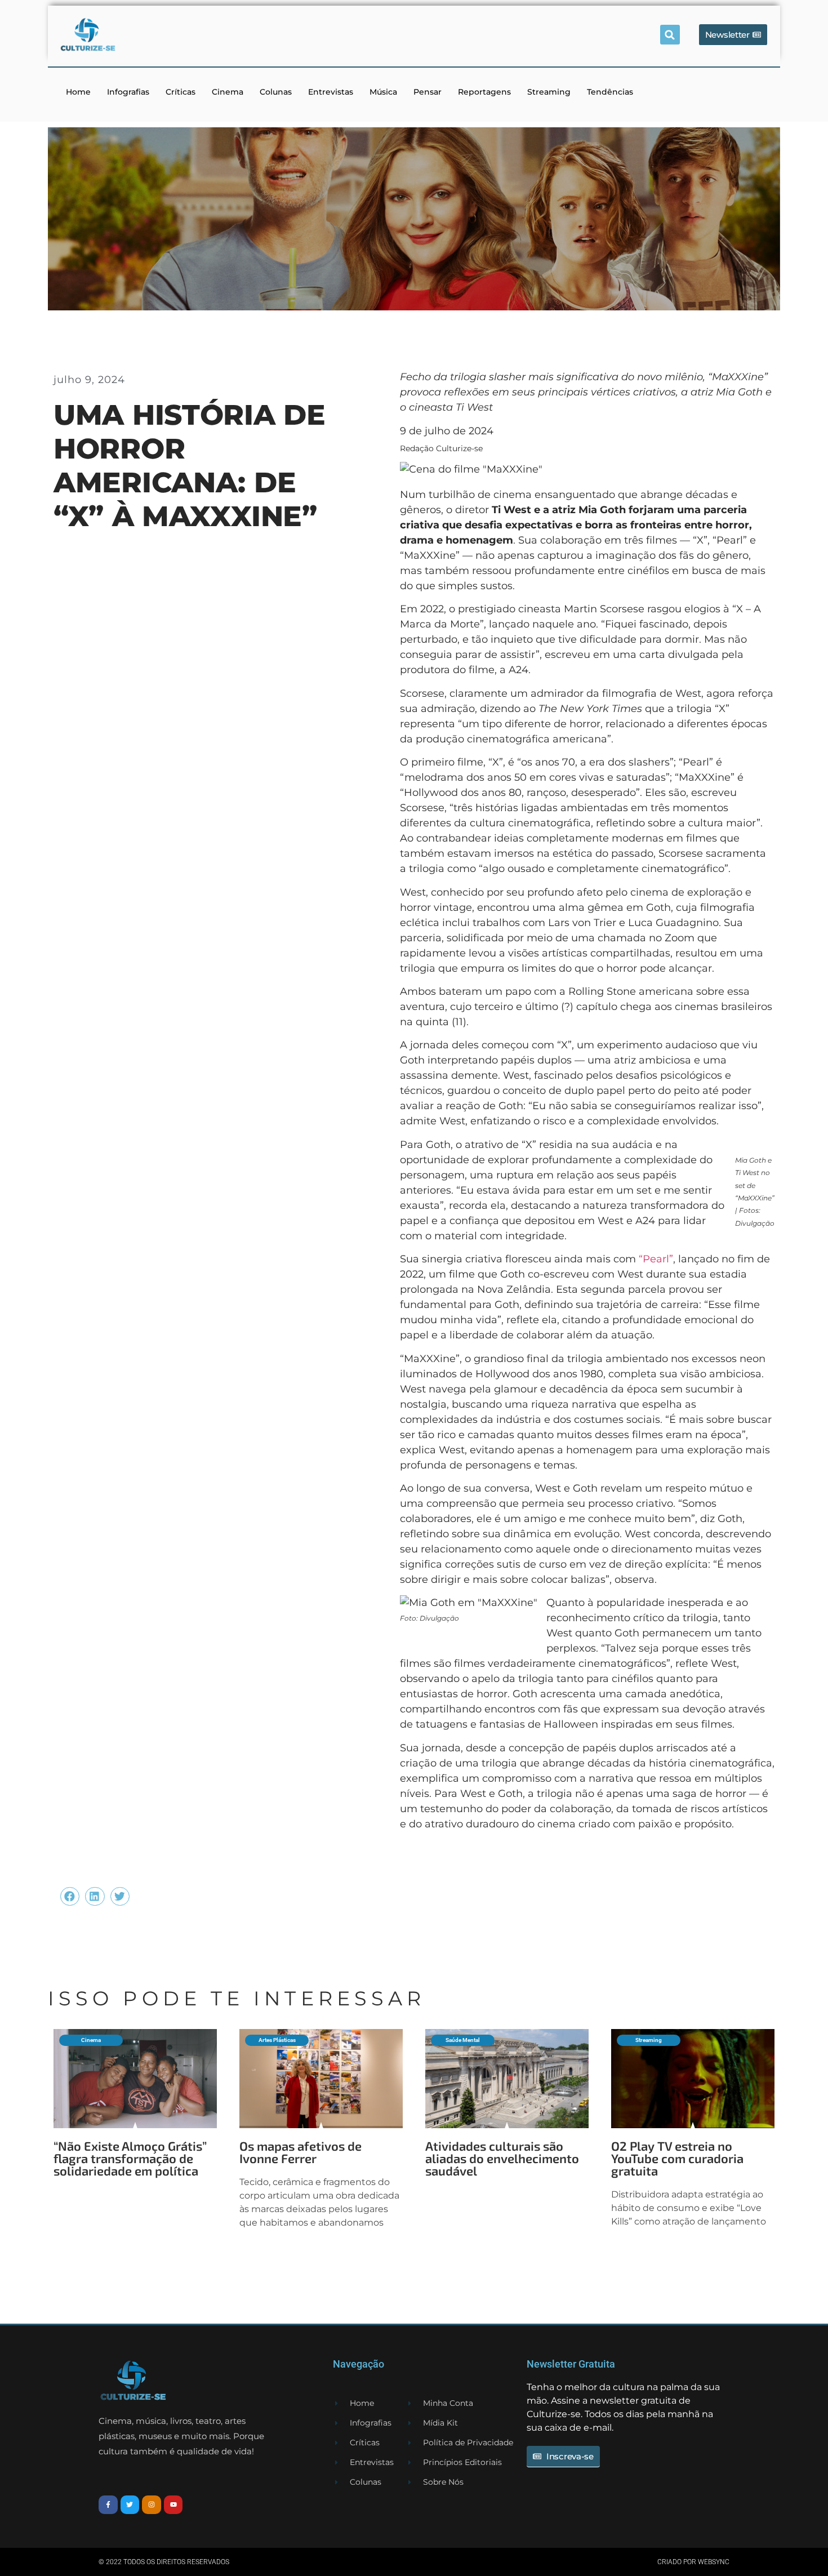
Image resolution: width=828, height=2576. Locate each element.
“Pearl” (656, 1259)
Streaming (549, 92)
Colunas (276, 92)
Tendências (610, 92)
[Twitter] (130, 2505)
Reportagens (484, 92)
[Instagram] (152, 2505)
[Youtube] (173, 2505)
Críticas (181, 92)
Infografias (128, 92)
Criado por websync (693, 2562)
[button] (670, 35)
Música (383, 92)
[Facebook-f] (108, 2505)
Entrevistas (331, 92)
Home (78, 92)
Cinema (228, 92)
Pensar (428, 92)
